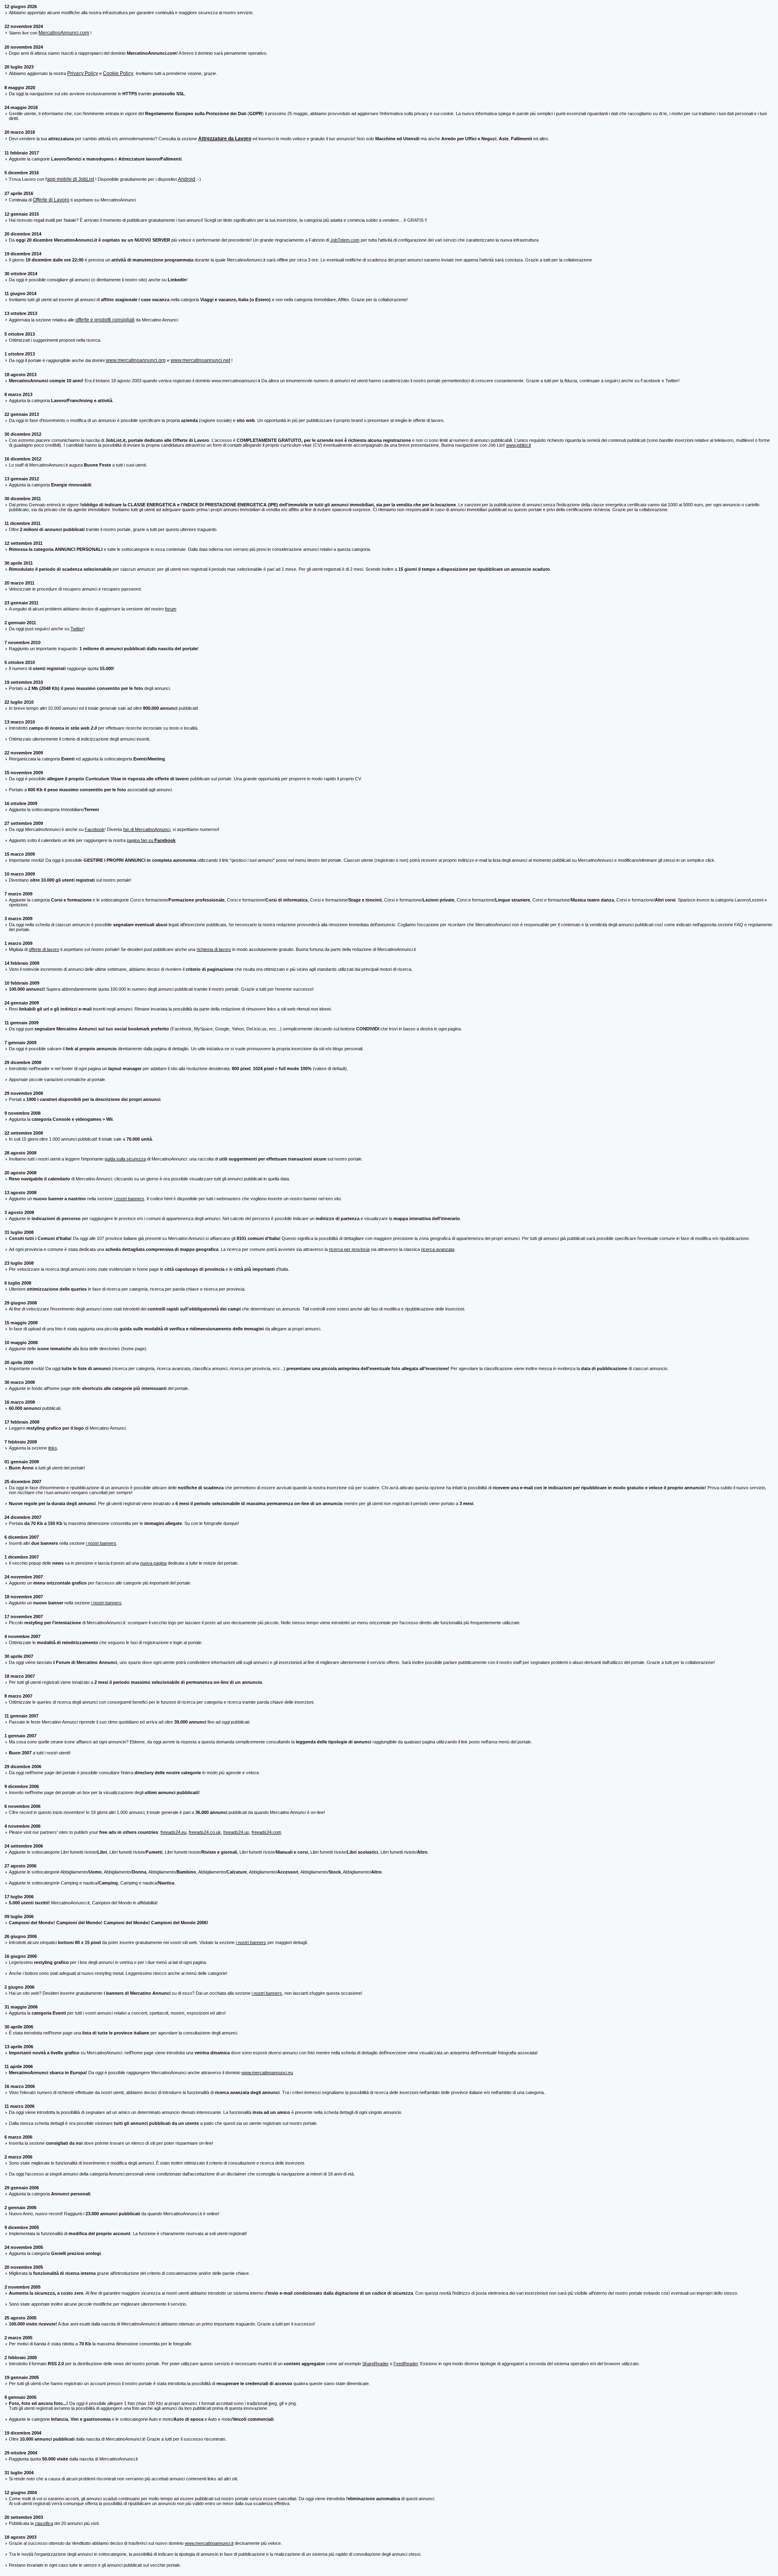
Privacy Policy (83, 73)
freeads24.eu (173, 1832)
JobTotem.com (345, 240)
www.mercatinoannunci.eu (267, 2073)
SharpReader (375, 2364)
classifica (44, 2523)
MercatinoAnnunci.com (64, 33)
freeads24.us (236, 1832)
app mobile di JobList (71, 179)
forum (171, 609)
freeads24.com (266, 1832)
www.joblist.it (518, 445)
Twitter (77, 629)
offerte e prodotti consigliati (105, 320)
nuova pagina (153, 1563)
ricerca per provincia (349, 1249)
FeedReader (406, 2364)
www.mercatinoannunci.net (200, 360)
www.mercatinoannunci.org (136, 360)
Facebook (95, 829)
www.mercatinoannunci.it (209, 2543)
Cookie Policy (118, 73)
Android (187, 179)
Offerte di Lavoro (51, 200)
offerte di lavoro (44, 949)
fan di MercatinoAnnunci (147, 829)
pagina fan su (151, 840)
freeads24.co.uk (205, 1832)
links (53, 1448)
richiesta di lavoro (214, 949)
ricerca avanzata (438, 1249)
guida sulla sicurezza (125, 1159)
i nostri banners (129, 1199)
